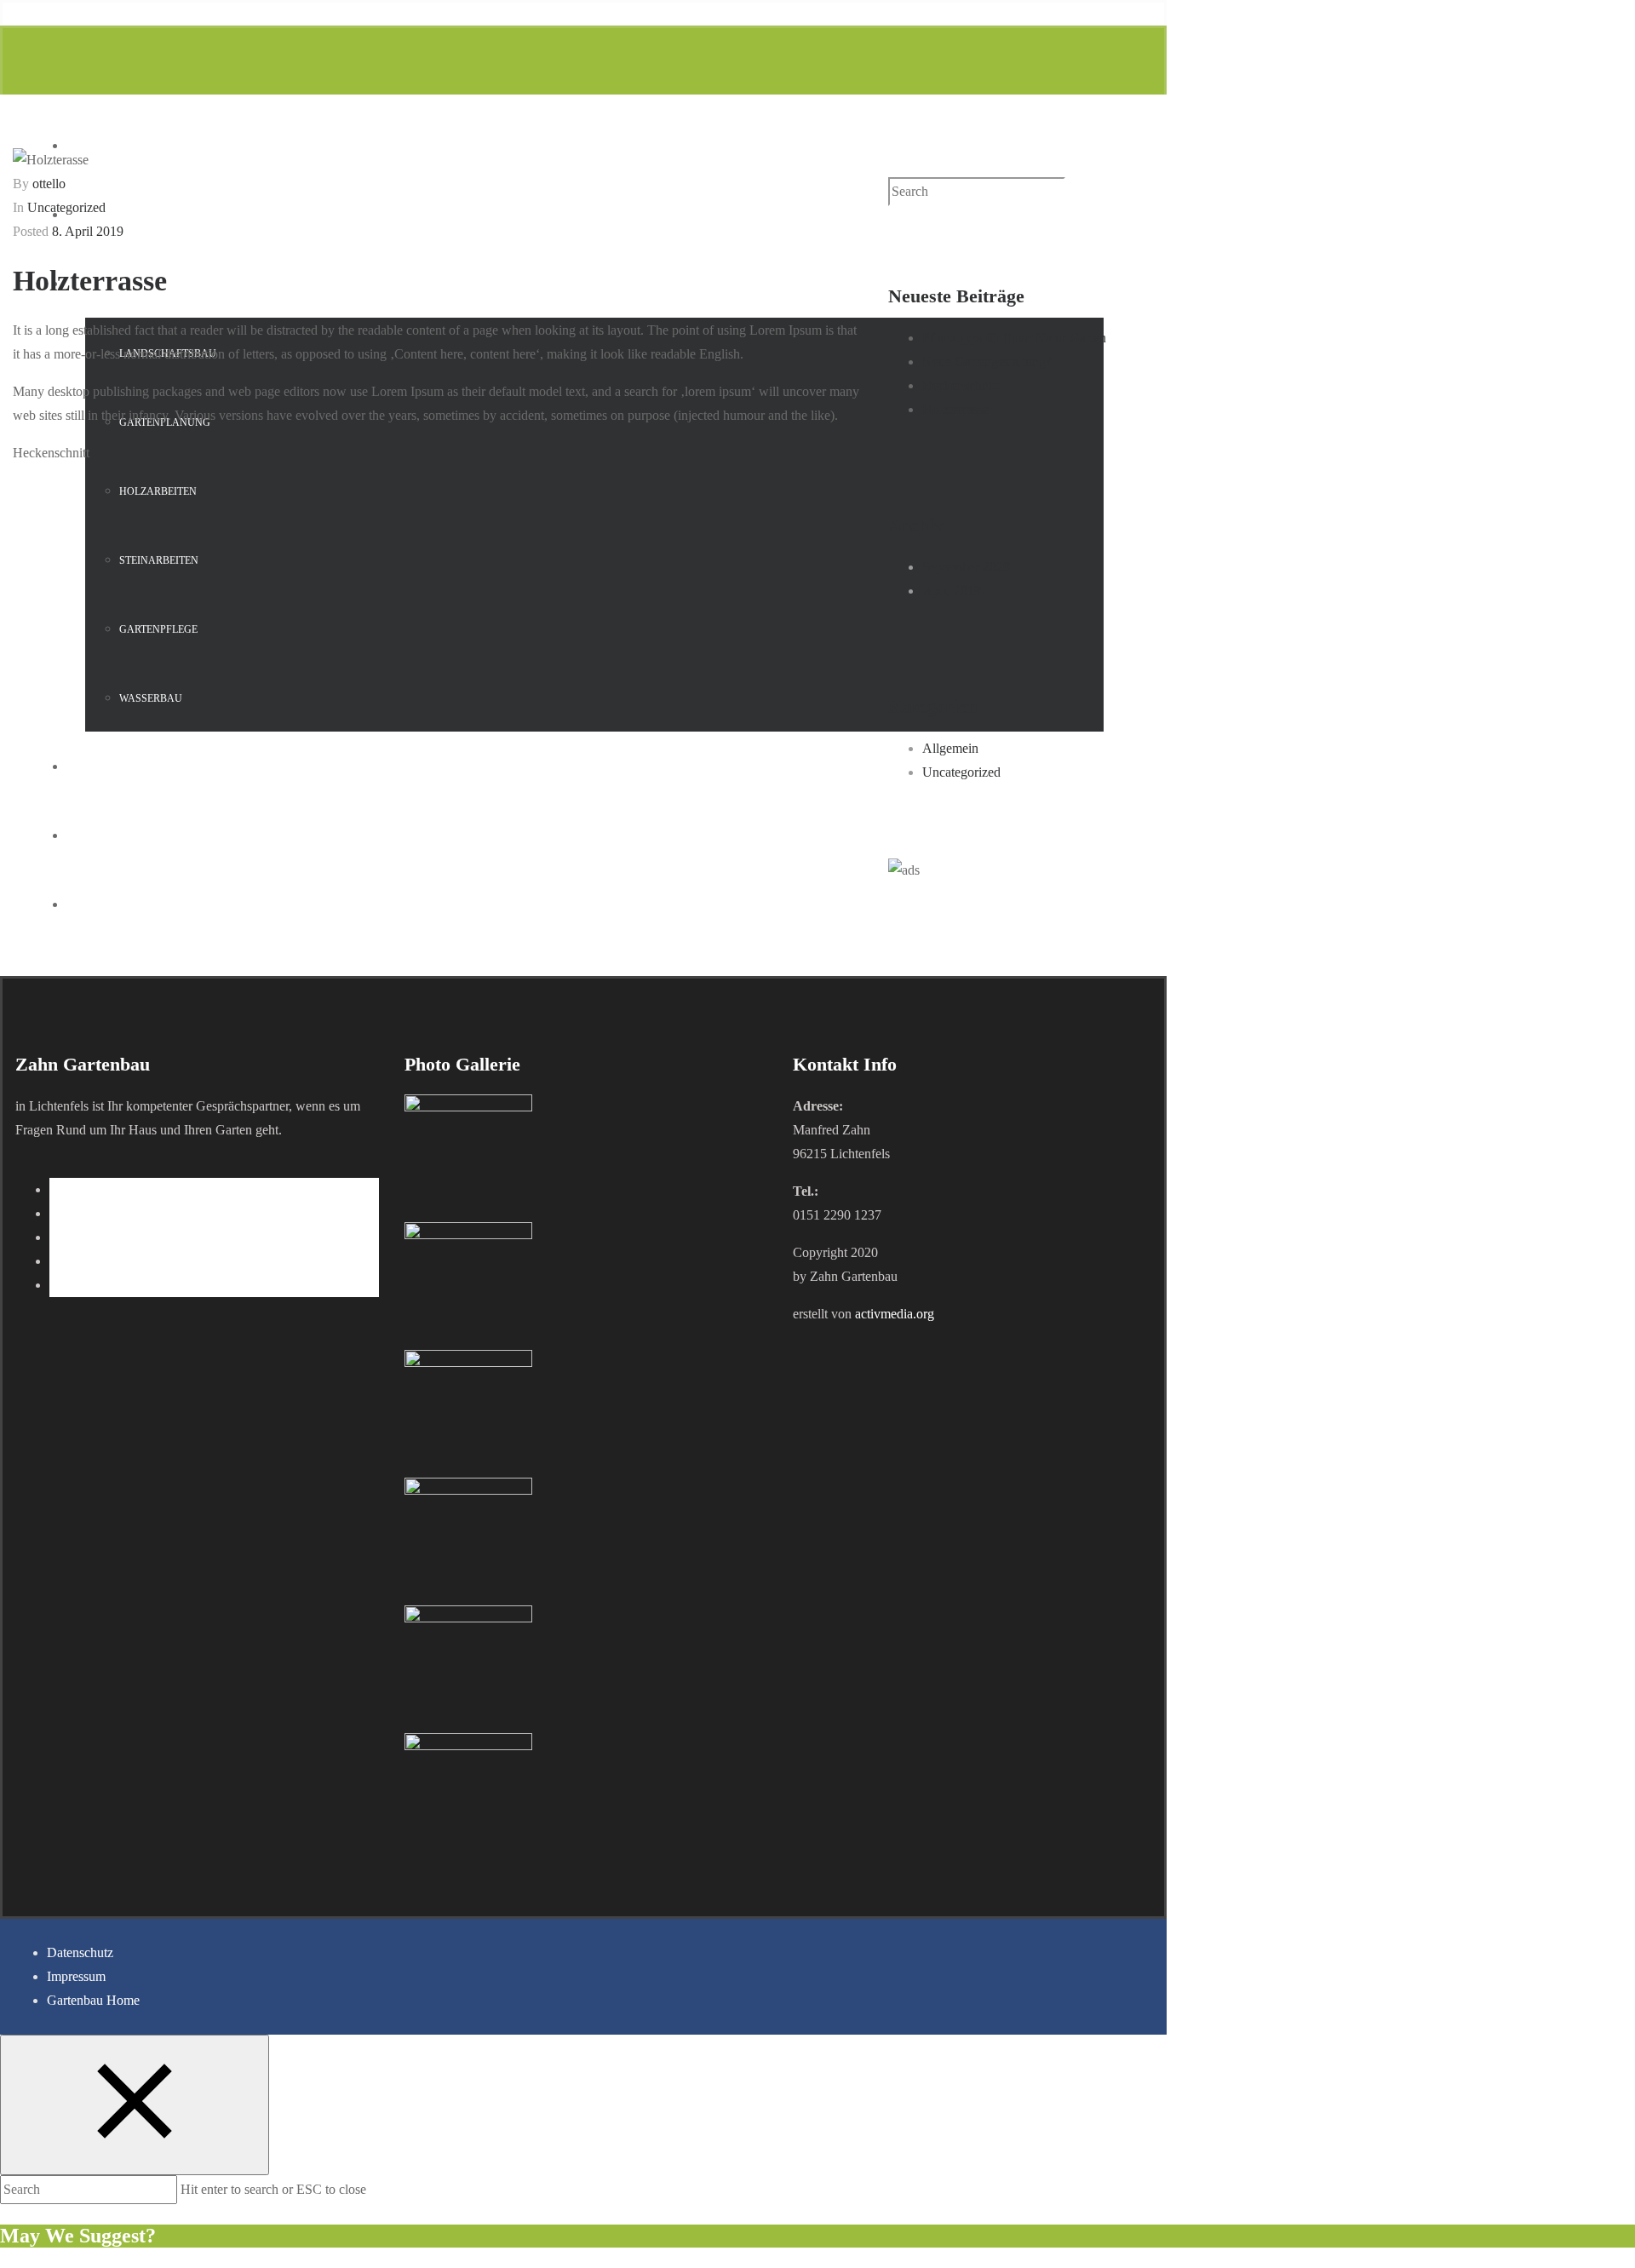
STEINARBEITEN (159, 560)
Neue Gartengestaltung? (987, 362)
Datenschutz (80, 1952)
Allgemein (950, 748)
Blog (103, 836)
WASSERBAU (151, 698)
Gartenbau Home (93, 2000)
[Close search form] (135, 2105)
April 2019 (952, 591)
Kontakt (117, 905)
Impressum (76, 1976)
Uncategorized (66, 207)
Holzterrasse (955, 409)
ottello (49, 184)
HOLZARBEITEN (158, 491)
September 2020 (966, 567)
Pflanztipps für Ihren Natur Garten (1014, 338)
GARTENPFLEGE (158, 629)
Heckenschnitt (961, 385)
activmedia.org (895, 1314)
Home (105, 146)
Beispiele (118, 767)
